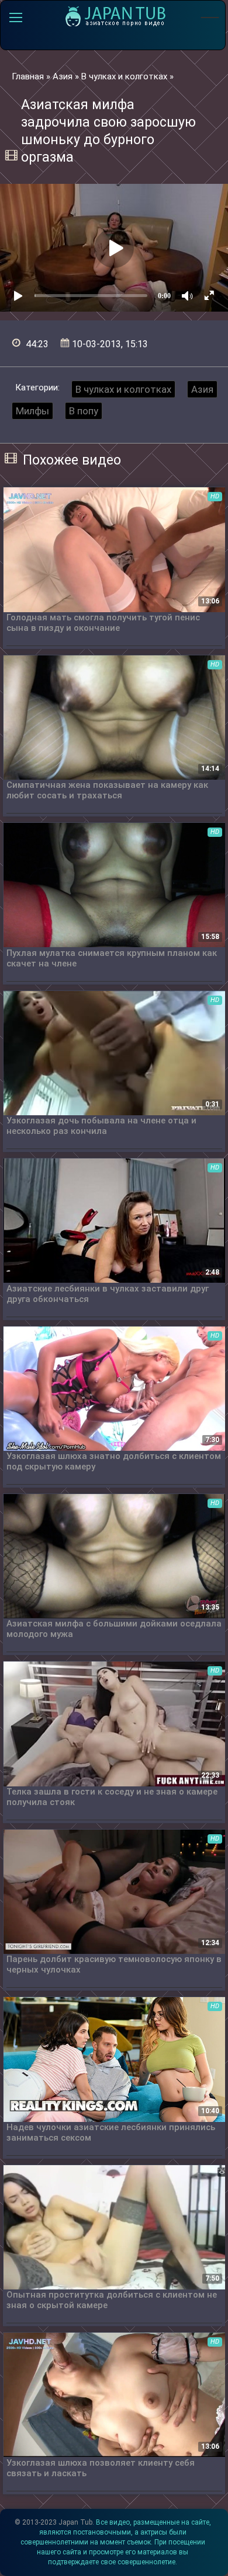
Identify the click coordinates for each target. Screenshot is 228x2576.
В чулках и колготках (123, 389)
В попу (84, 411)
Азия (202, 389)
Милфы (32, 411)
